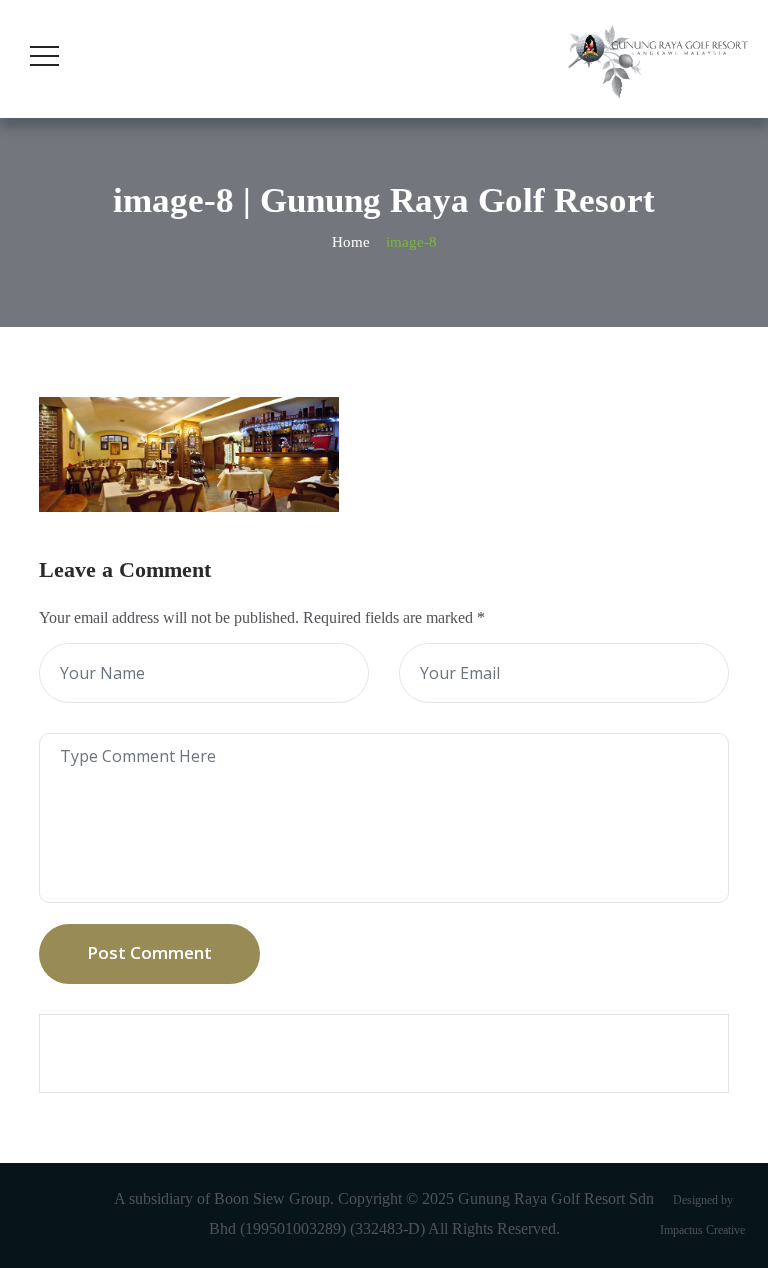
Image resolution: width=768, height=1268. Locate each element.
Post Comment (149, 952)
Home (351, 242)
